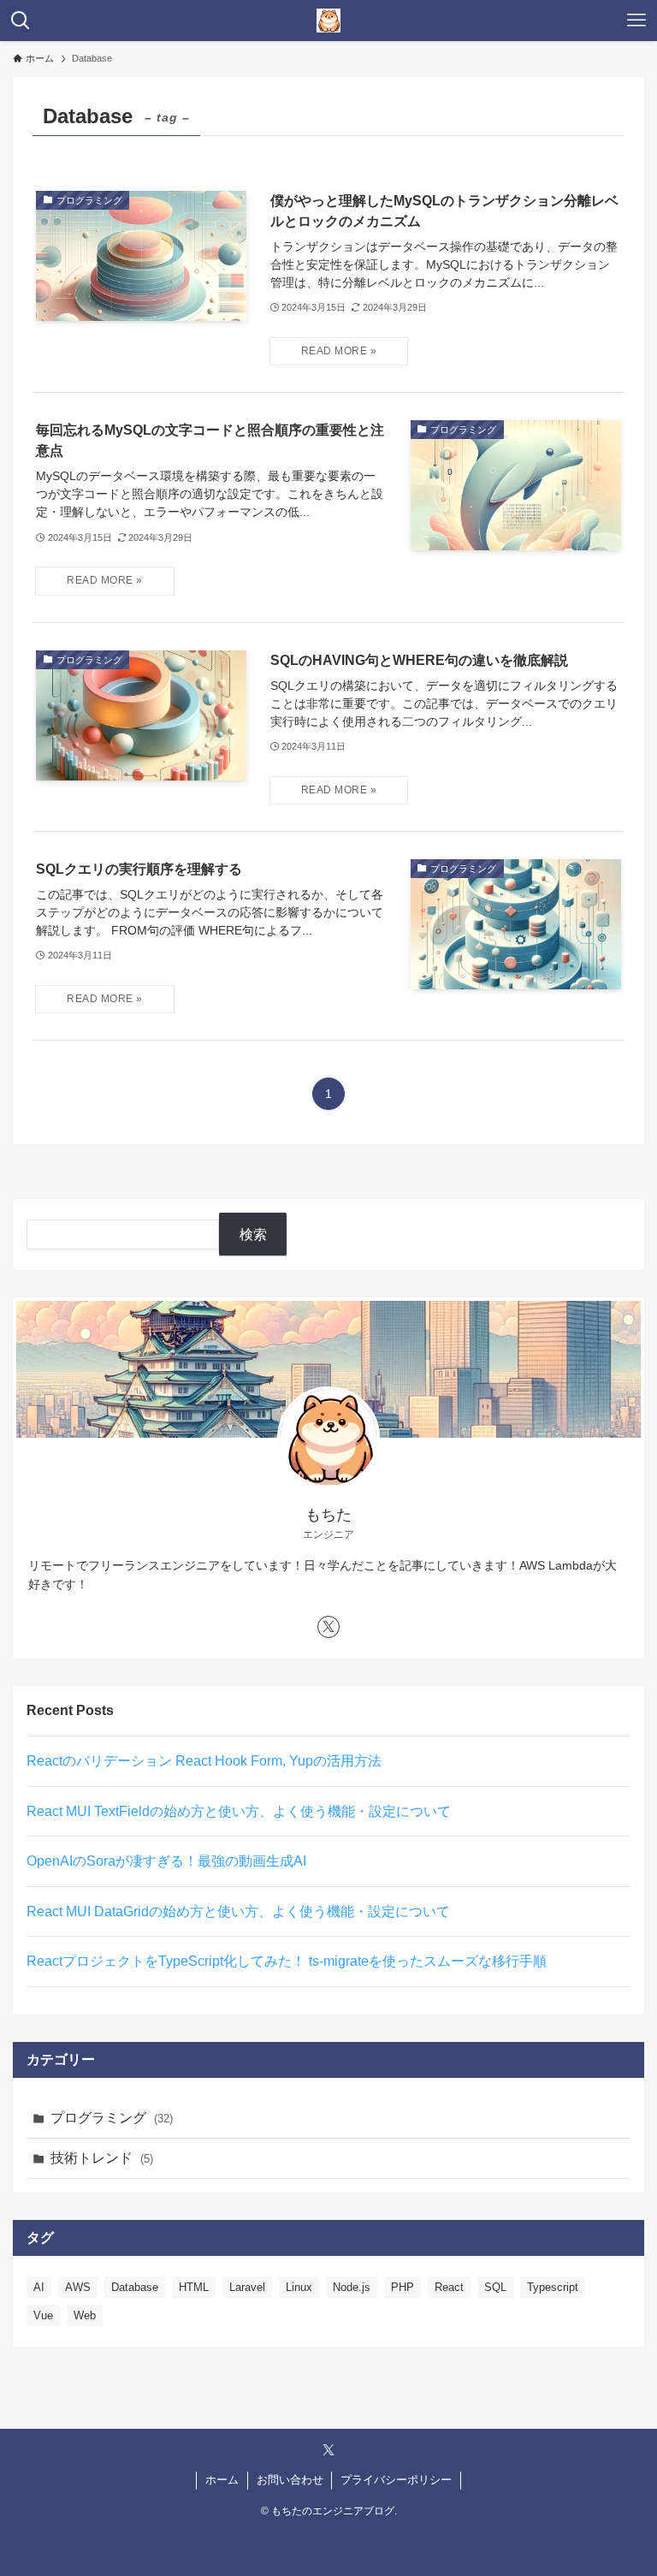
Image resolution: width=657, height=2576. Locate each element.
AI (39, 2287)
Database (135, 2287)
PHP (402, 2287)
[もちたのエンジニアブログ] (328, 21)
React (449, 2287)
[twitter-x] (328, 1627)
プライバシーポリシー (396, 2480)
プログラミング (112, 2118)
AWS (78, 2287)
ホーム (222, 2480)
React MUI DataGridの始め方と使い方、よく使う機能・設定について (238, 1911)
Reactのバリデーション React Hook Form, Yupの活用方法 (204, 1761)
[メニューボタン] (636, 21)
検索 (253, 1235)
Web (85, 2315)
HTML (194, 2287)
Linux (299, 2287)
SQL (495, 2287)
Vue (43, 2315)
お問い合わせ (290, 2480)
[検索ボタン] (21, 21)
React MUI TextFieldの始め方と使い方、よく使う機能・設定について (239, 1811)
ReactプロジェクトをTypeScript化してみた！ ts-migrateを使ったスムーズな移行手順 (287, 1961)
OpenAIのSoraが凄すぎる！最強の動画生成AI (166, 1861)
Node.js (352, 2287)
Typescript (553, 2287)
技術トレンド (102, 2158)
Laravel (247, 2287)
